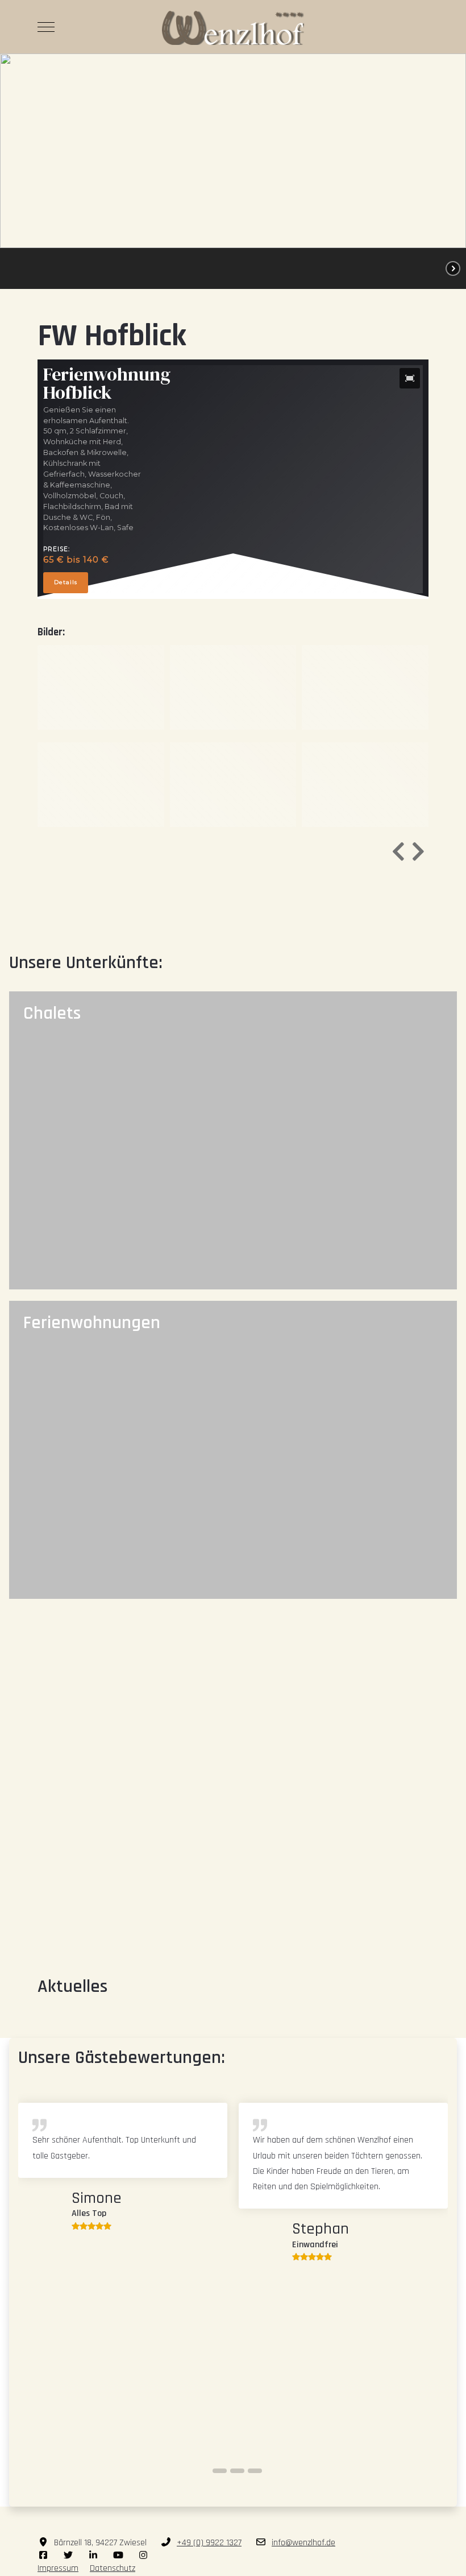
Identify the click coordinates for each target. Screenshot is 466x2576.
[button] (32, 268)
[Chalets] (233, 1140)
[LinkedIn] (93, 2556)
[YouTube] (118, 2556)
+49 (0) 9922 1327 (209, 2543)
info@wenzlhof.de (303, 2543)
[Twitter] (68, 2556)
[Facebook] (43, 2556)
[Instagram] (143, 2556)
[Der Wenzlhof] (233, 27)
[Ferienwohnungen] (233, 1450)
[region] (233, 171)
